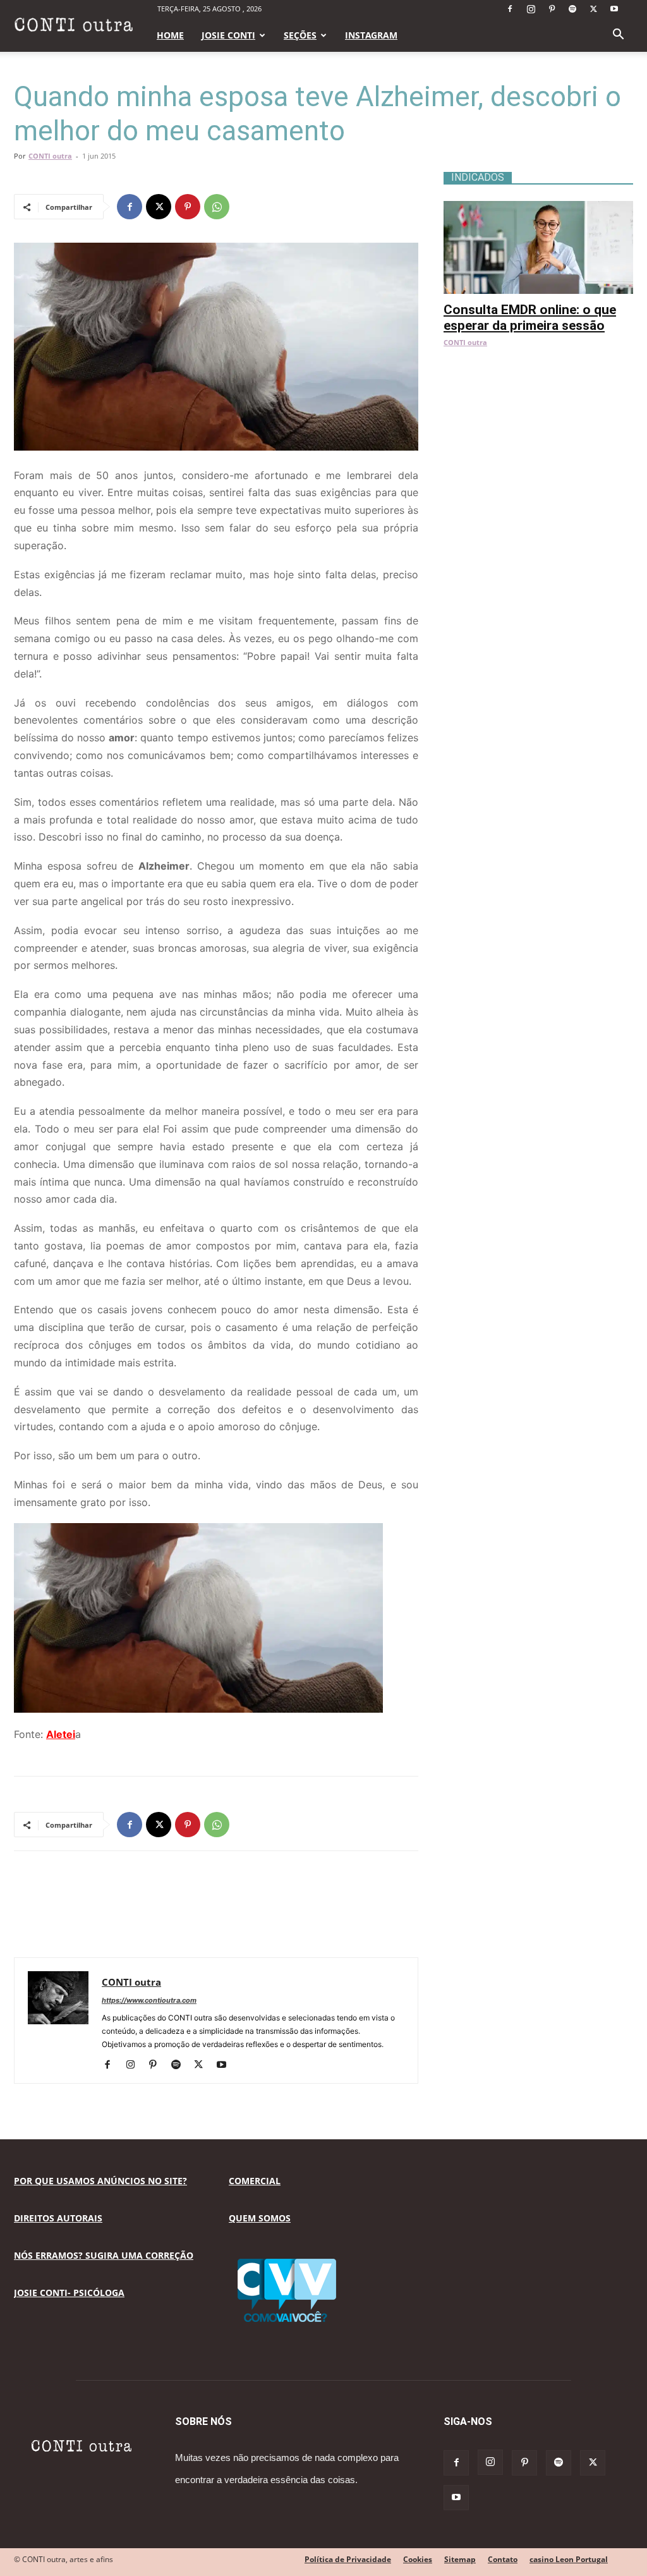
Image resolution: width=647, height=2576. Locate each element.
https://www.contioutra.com (149, 2000)
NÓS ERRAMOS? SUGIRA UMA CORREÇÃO (104, 2255)
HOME (170, 35)
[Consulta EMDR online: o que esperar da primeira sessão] (538, 208)
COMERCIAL (255, 2181)
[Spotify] (572, 9)
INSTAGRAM (371, 35)
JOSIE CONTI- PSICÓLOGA (69, 2293)
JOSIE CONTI (228, 35)
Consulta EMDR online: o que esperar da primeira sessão (530, 318)
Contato (503, 2559)
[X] (593, 9)
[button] (618, 36)
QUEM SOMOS (260, 2218)
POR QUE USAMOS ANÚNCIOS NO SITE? (100, 2181)
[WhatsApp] (217, 207)
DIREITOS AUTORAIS (58, 2218)
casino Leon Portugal (569, 2559)
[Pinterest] (552, 9)
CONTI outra (50, 156)
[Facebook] (510, 9)
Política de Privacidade (348, 2559)
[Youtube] (614, 9)
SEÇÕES (300, 35)
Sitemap (460, 2559)
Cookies (418, 2559)
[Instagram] (531, 9)
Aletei (61, 1734)
